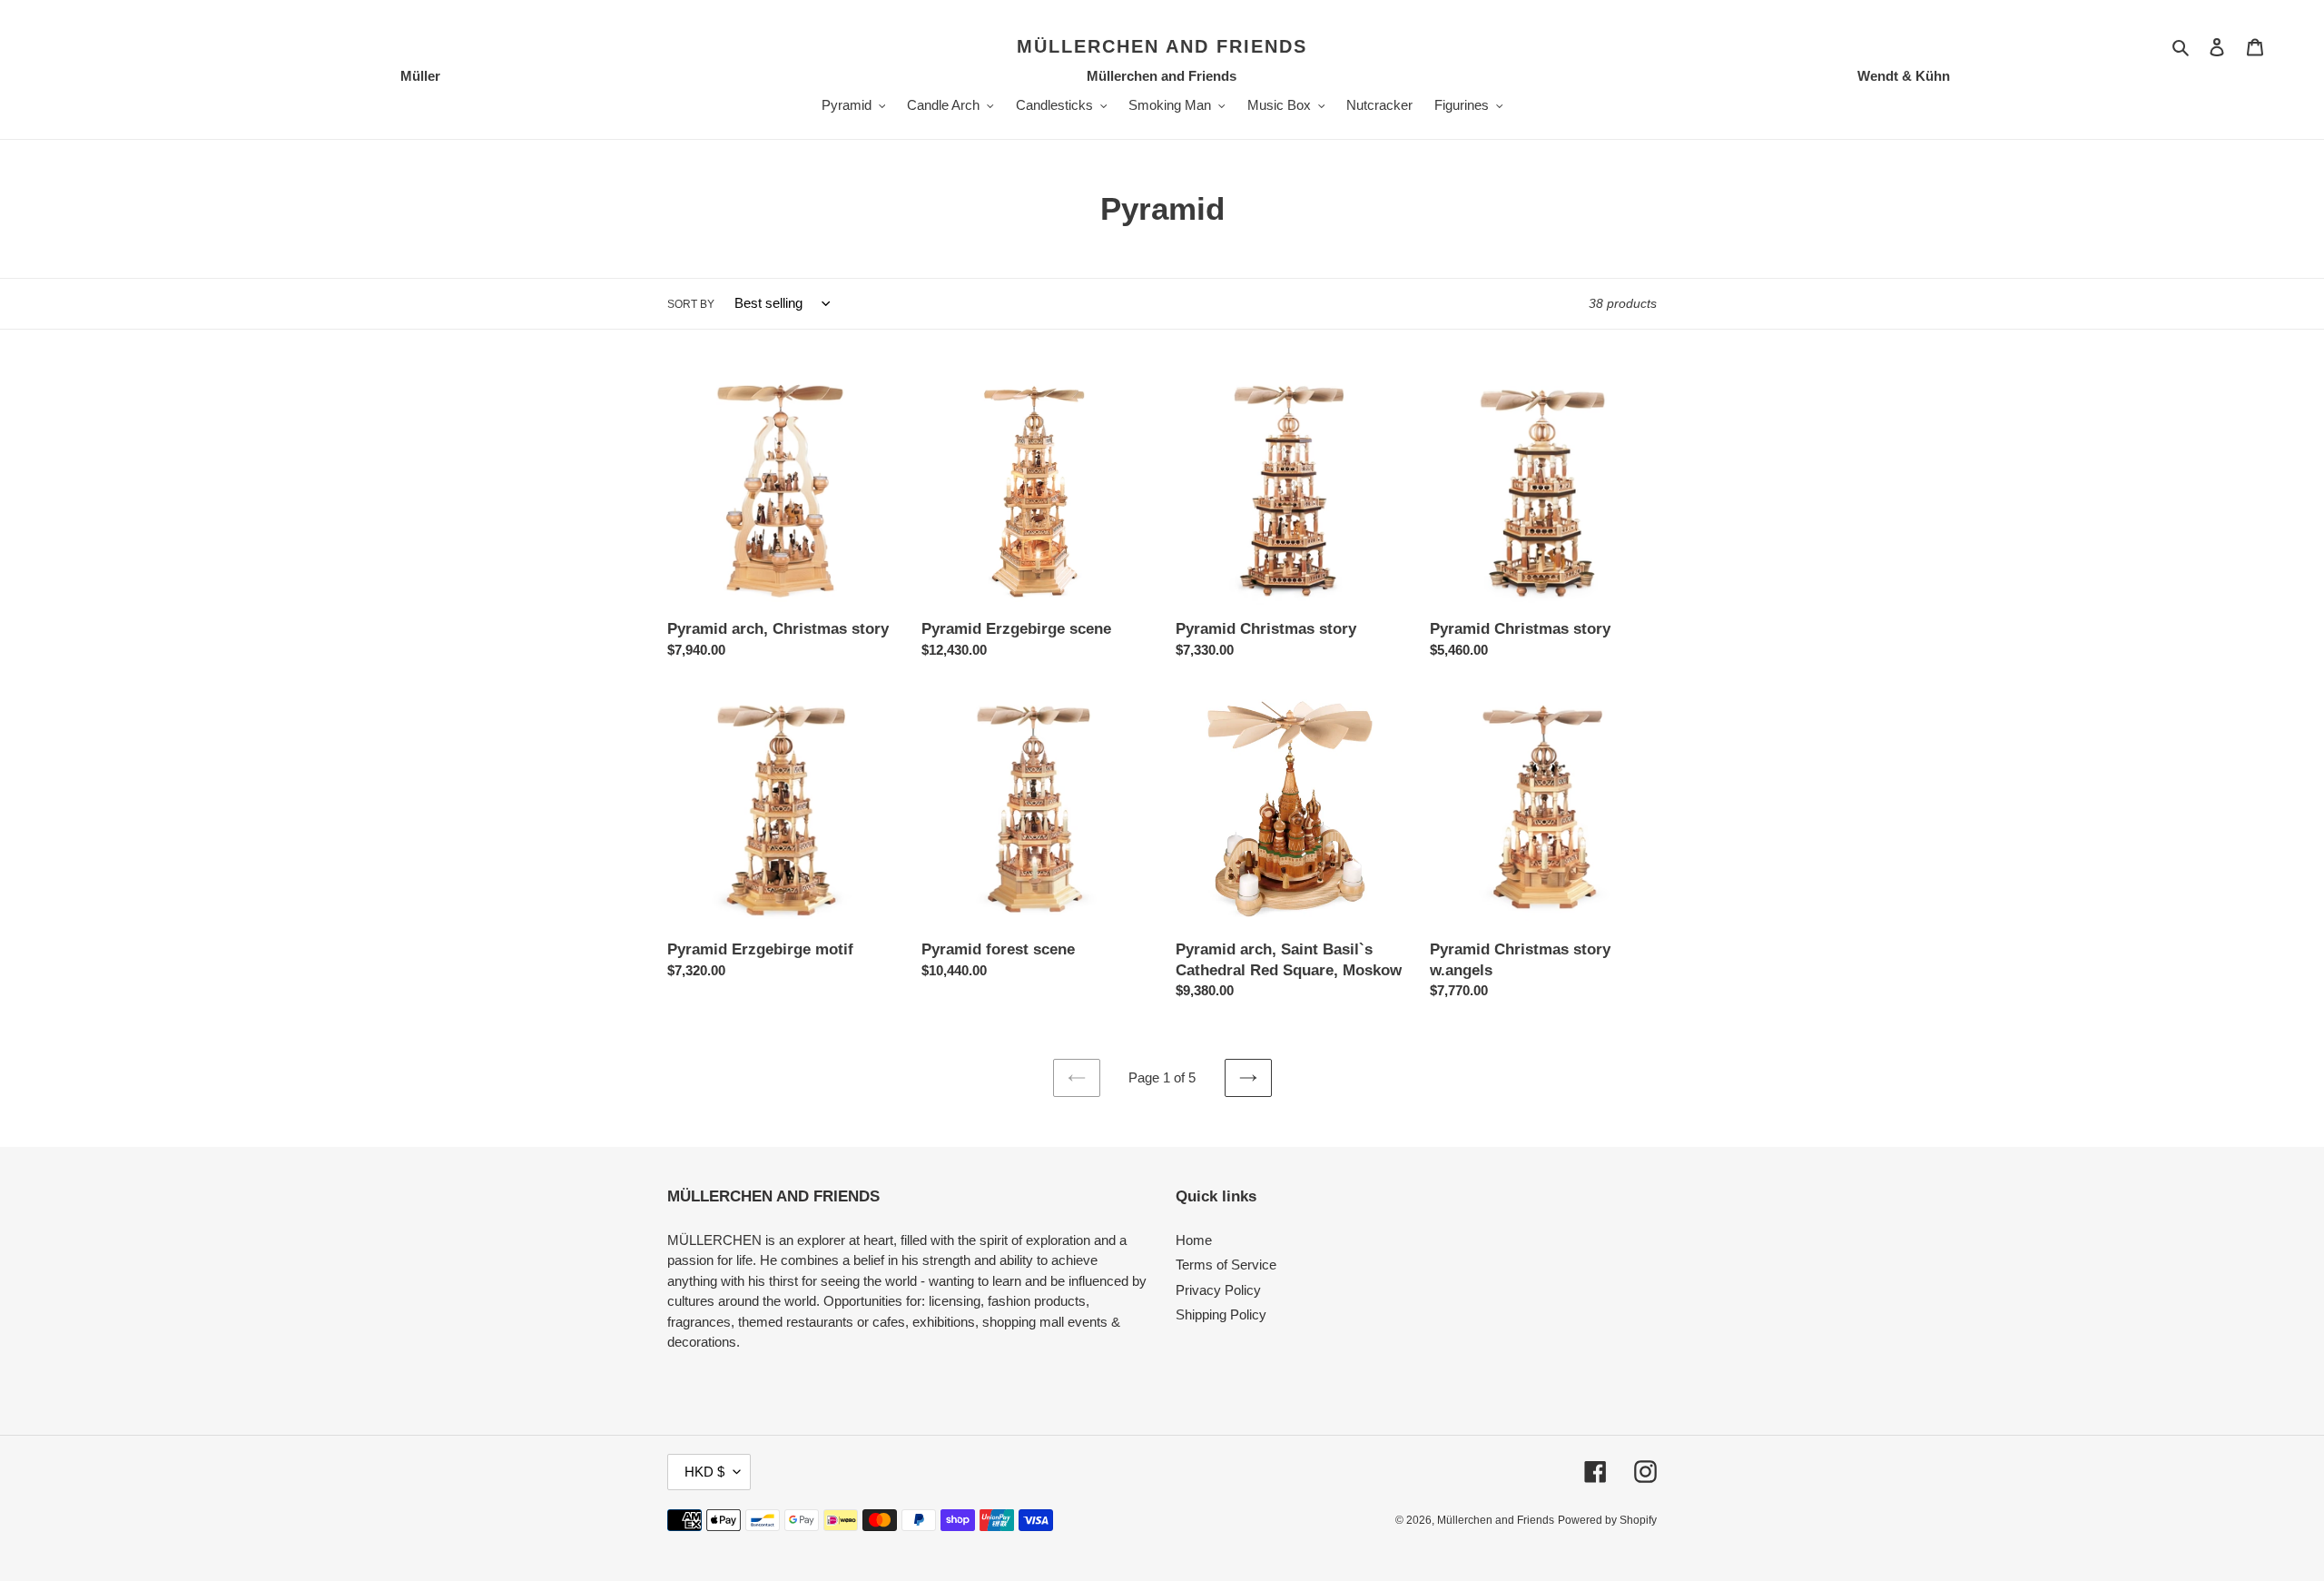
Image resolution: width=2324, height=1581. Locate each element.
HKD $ (704, 1472)
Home (1194, 1240)
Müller (420, 76)
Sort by (691, 304)
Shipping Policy (1221, 1314)
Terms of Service (1226, 1265)
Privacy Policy (1218, 1290)
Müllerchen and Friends (1162, 46)
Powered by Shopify (1607, 1520)
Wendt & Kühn (1904, 76)
